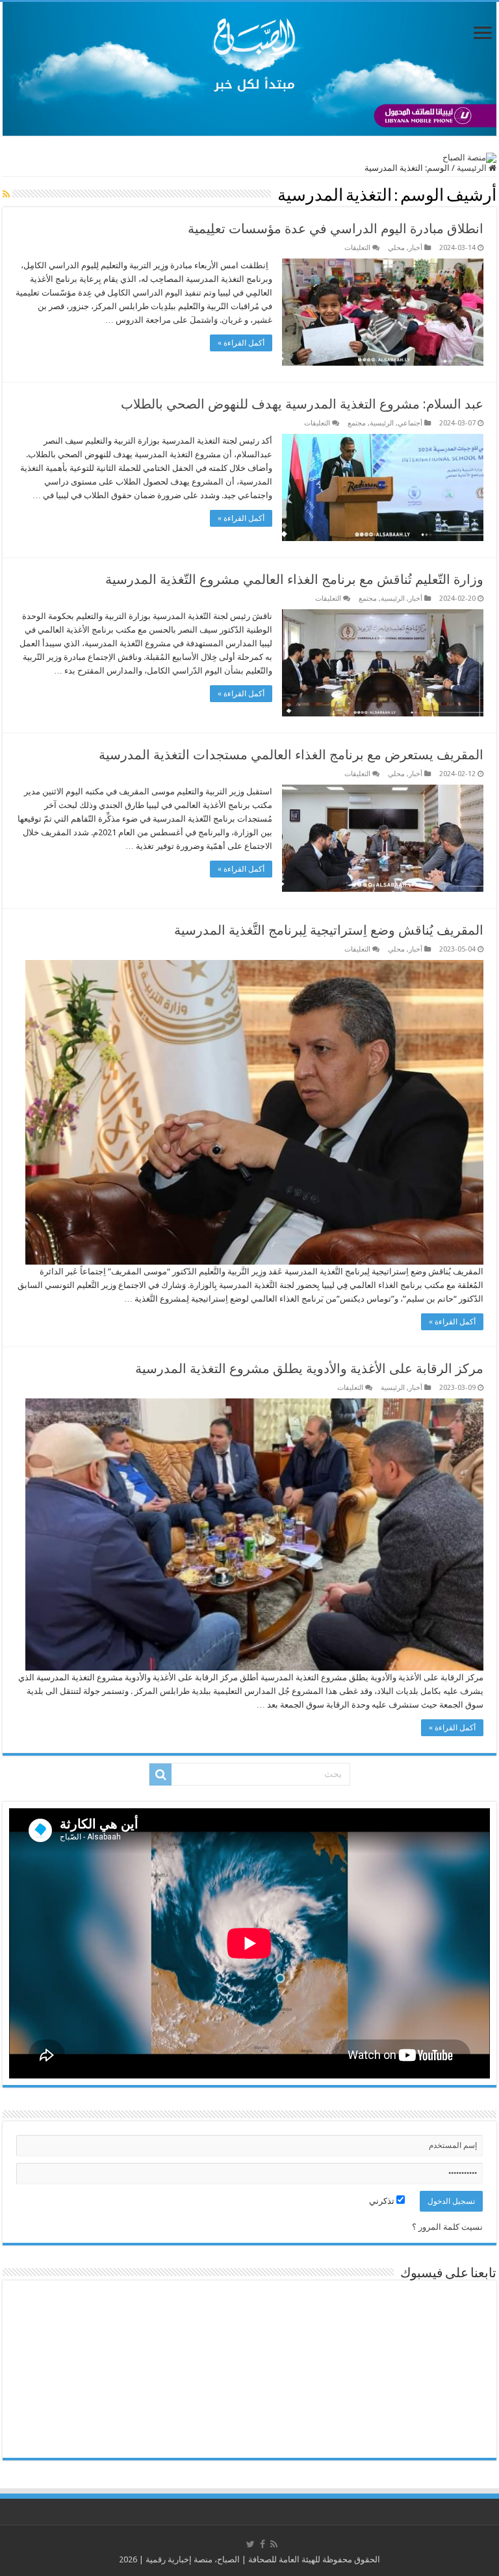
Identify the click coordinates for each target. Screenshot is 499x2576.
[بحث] (160, 1774)
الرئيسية (473, 168)
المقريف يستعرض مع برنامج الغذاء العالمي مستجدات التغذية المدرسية (291, 755)
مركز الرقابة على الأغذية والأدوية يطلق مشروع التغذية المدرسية (309, 1369)
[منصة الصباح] (249, 69)
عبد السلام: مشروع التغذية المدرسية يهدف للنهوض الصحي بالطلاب (302, 404)
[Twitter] (250, 2544)
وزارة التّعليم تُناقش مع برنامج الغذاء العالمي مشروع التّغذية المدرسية (294, 579)
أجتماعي (410, 423)
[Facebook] (262, 2544)
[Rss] (274, 2544)
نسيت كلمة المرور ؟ (447, 2227)
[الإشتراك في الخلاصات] (6, 194)
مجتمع (357, 423)
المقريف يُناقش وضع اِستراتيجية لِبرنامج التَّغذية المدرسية (329, 930)
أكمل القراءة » (241, 343)
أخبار (416, 248)
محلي (396, 248)
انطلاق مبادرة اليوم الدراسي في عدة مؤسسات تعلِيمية (336, 229)
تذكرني (383, 2201)
